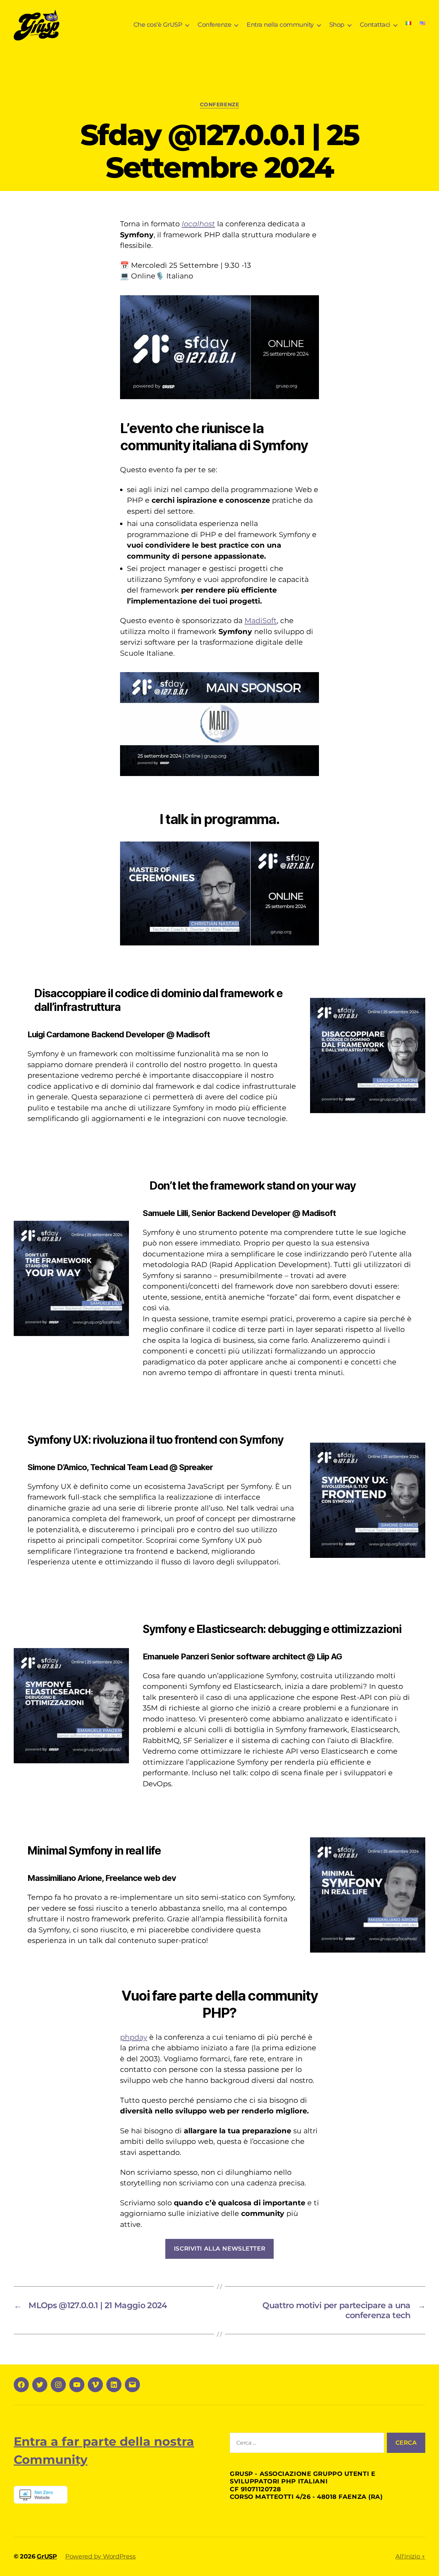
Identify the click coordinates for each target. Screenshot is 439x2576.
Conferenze (214, 25)
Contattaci (375, 25)
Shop (337, 25)
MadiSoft (261, 621)
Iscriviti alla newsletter (219, 2249)
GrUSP (47, 2556)
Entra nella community (280, 25)
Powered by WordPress (100, 2556)
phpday (134, 2037)
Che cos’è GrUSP (158, 25)
